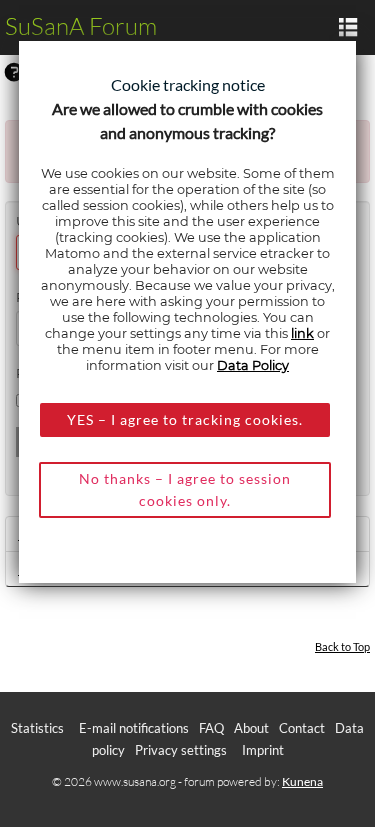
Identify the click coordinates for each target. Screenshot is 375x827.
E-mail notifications (134, 728)
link (302, 333)
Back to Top (342, 646)
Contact (302, 728)
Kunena (302, 781)
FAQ (211, 728)
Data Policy (253, 365)
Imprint (263, 750)
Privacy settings (181, 750)
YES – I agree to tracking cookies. (185, 419)
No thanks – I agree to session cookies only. (185, 489)
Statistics (37, 728)
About (251, 728)
